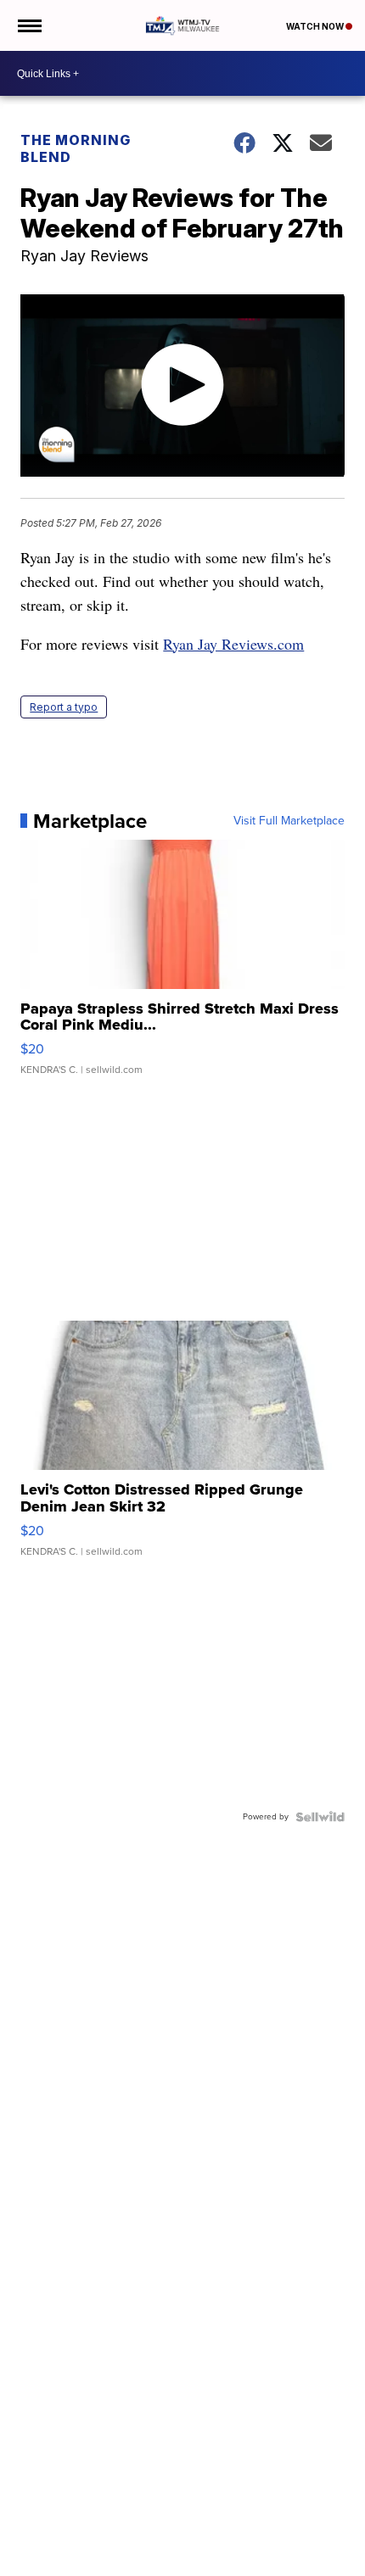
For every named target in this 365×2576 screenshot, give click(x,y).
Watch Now (316, 26)
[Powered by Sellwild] (320, 1817)
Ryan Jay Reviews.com (233, 644)
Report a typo (64, 707)
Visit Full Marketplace (289, 821)
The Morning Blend (76, 148)
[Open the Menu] (28, 25)
